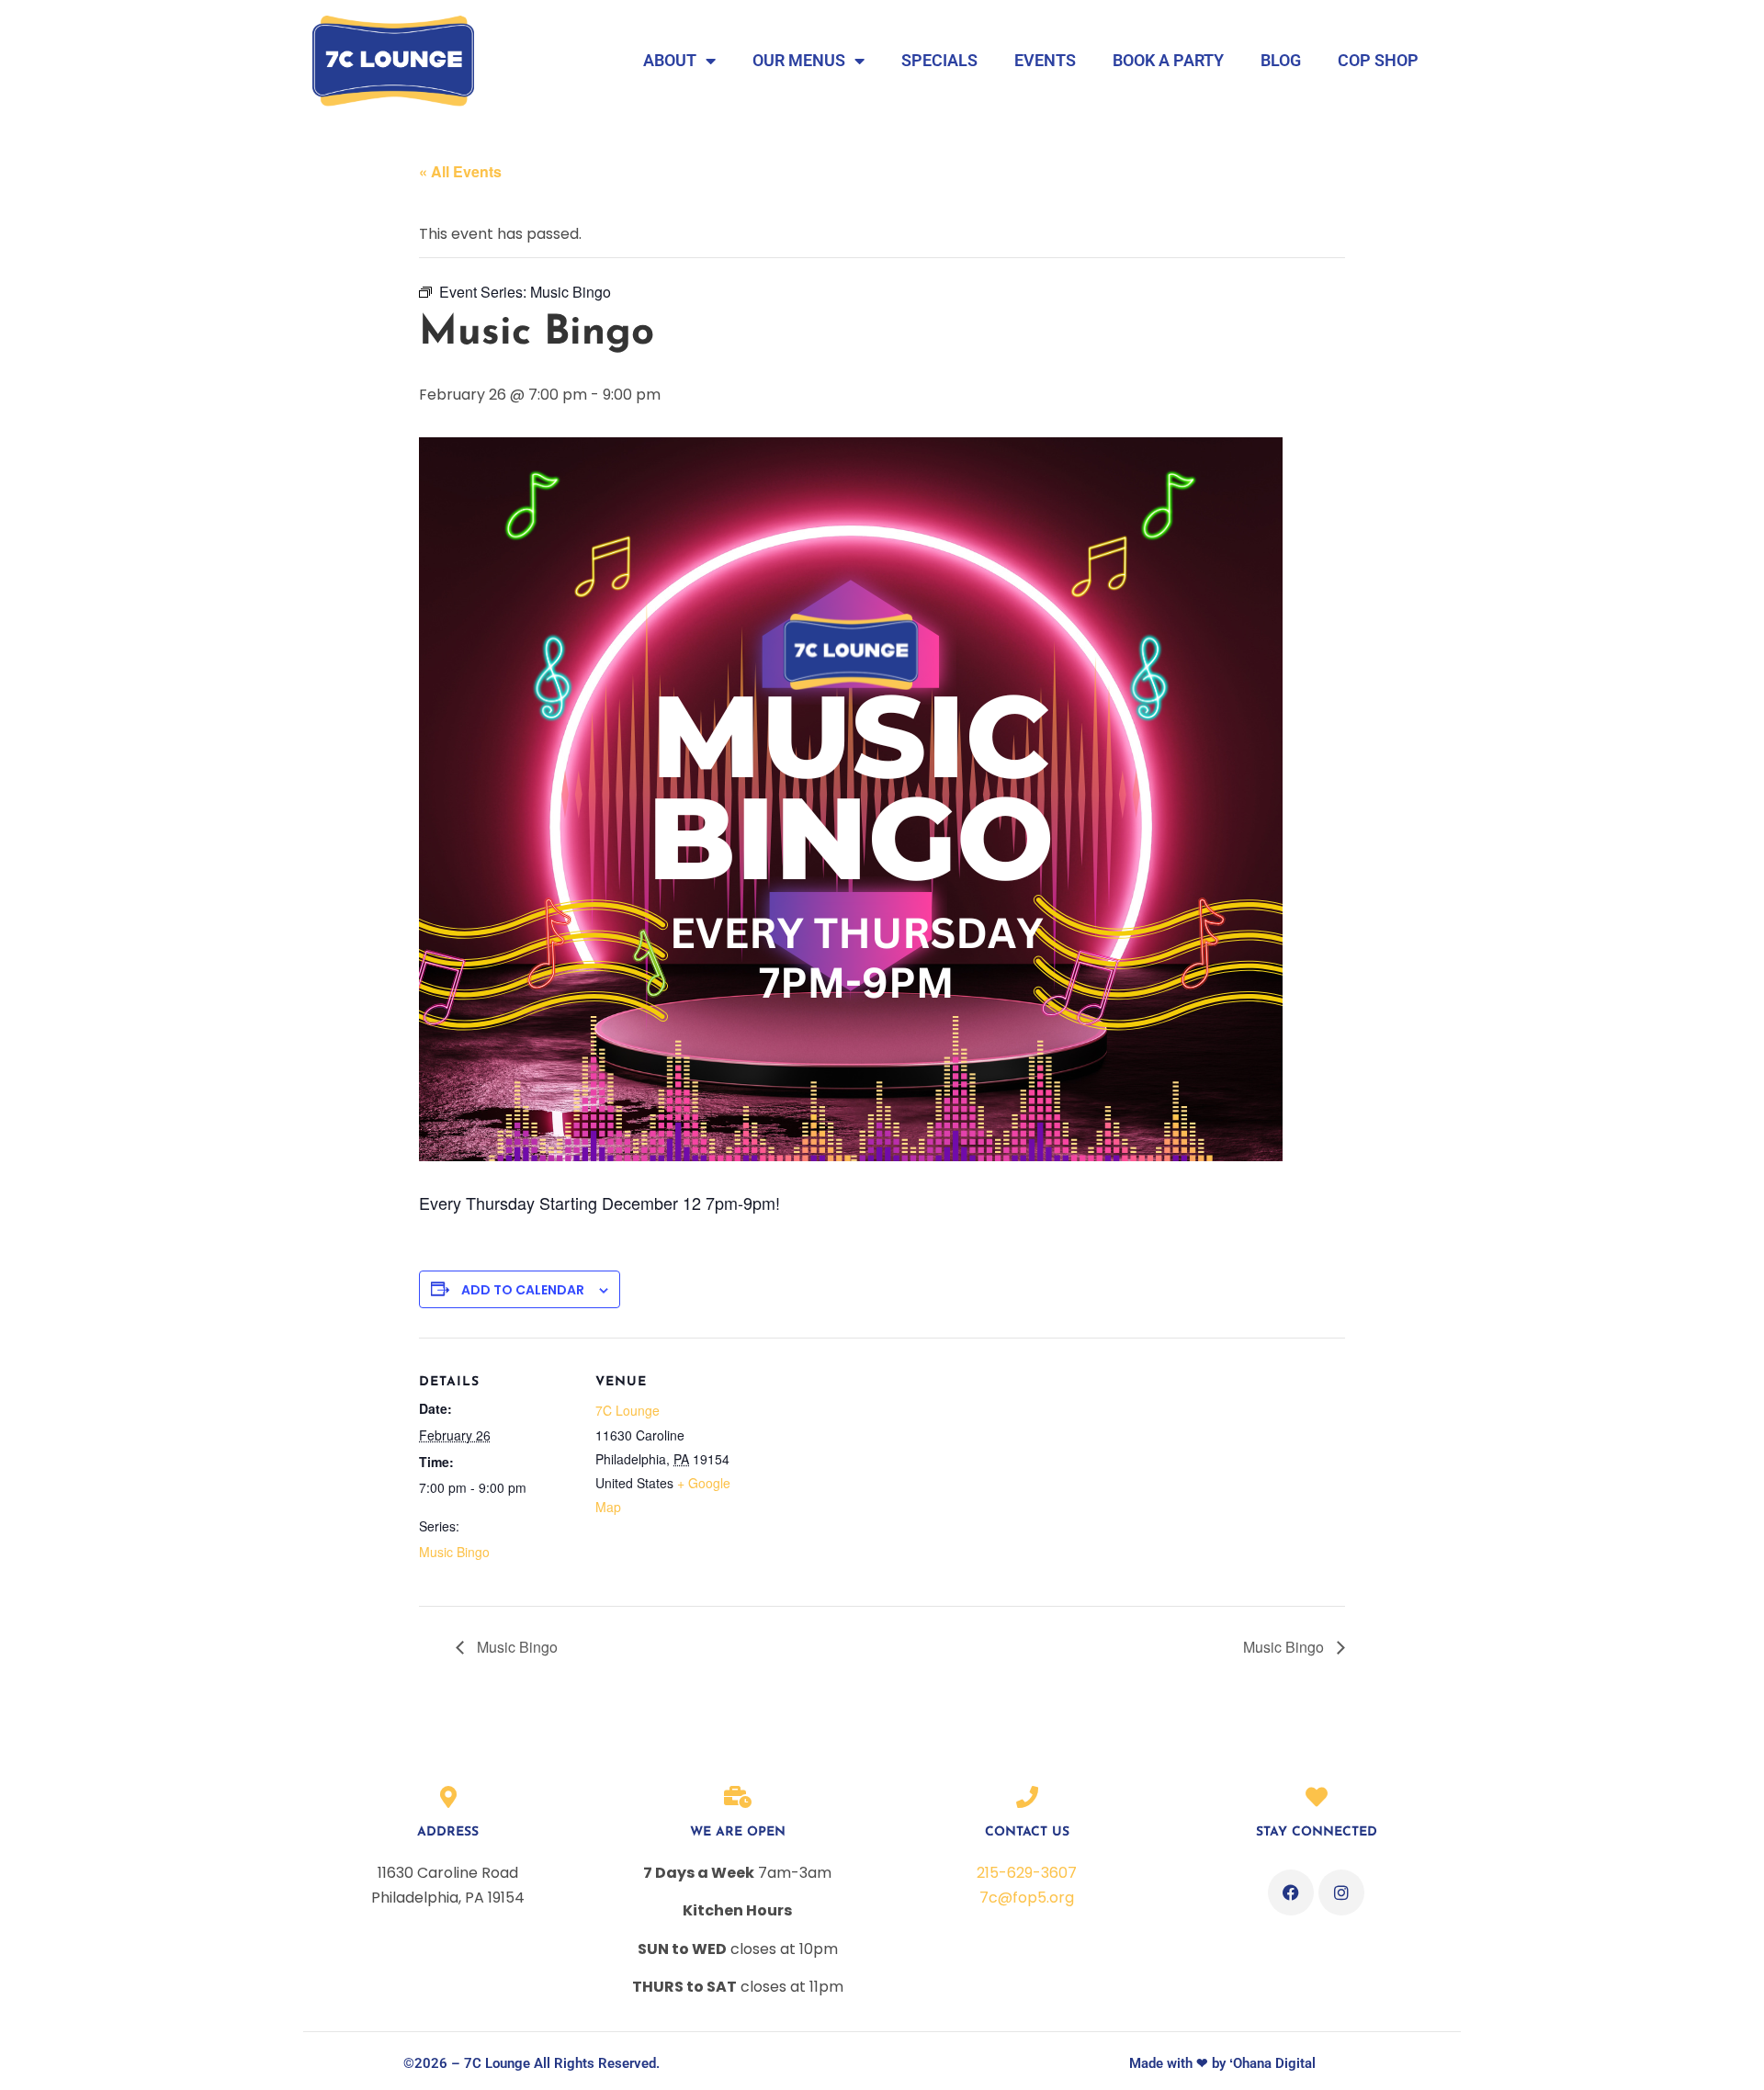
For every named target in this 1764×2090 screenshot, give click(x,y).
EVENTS (1045, 60)
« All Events (460, 171)
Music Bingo (454, 1552)
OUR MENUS (799, 60)
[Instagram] (1341, 1892)
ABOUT (670, 60)
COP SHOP (1378, 60)
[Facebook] (1291, 1892)
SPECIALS (939, 60)
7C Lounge (628, 1410)
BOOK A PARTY (1168, 60)
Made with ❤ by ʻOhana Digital (1222, 2063)
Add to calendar (523, 1290)
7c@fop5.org (1027, 1898)
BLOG (1281, 60)
